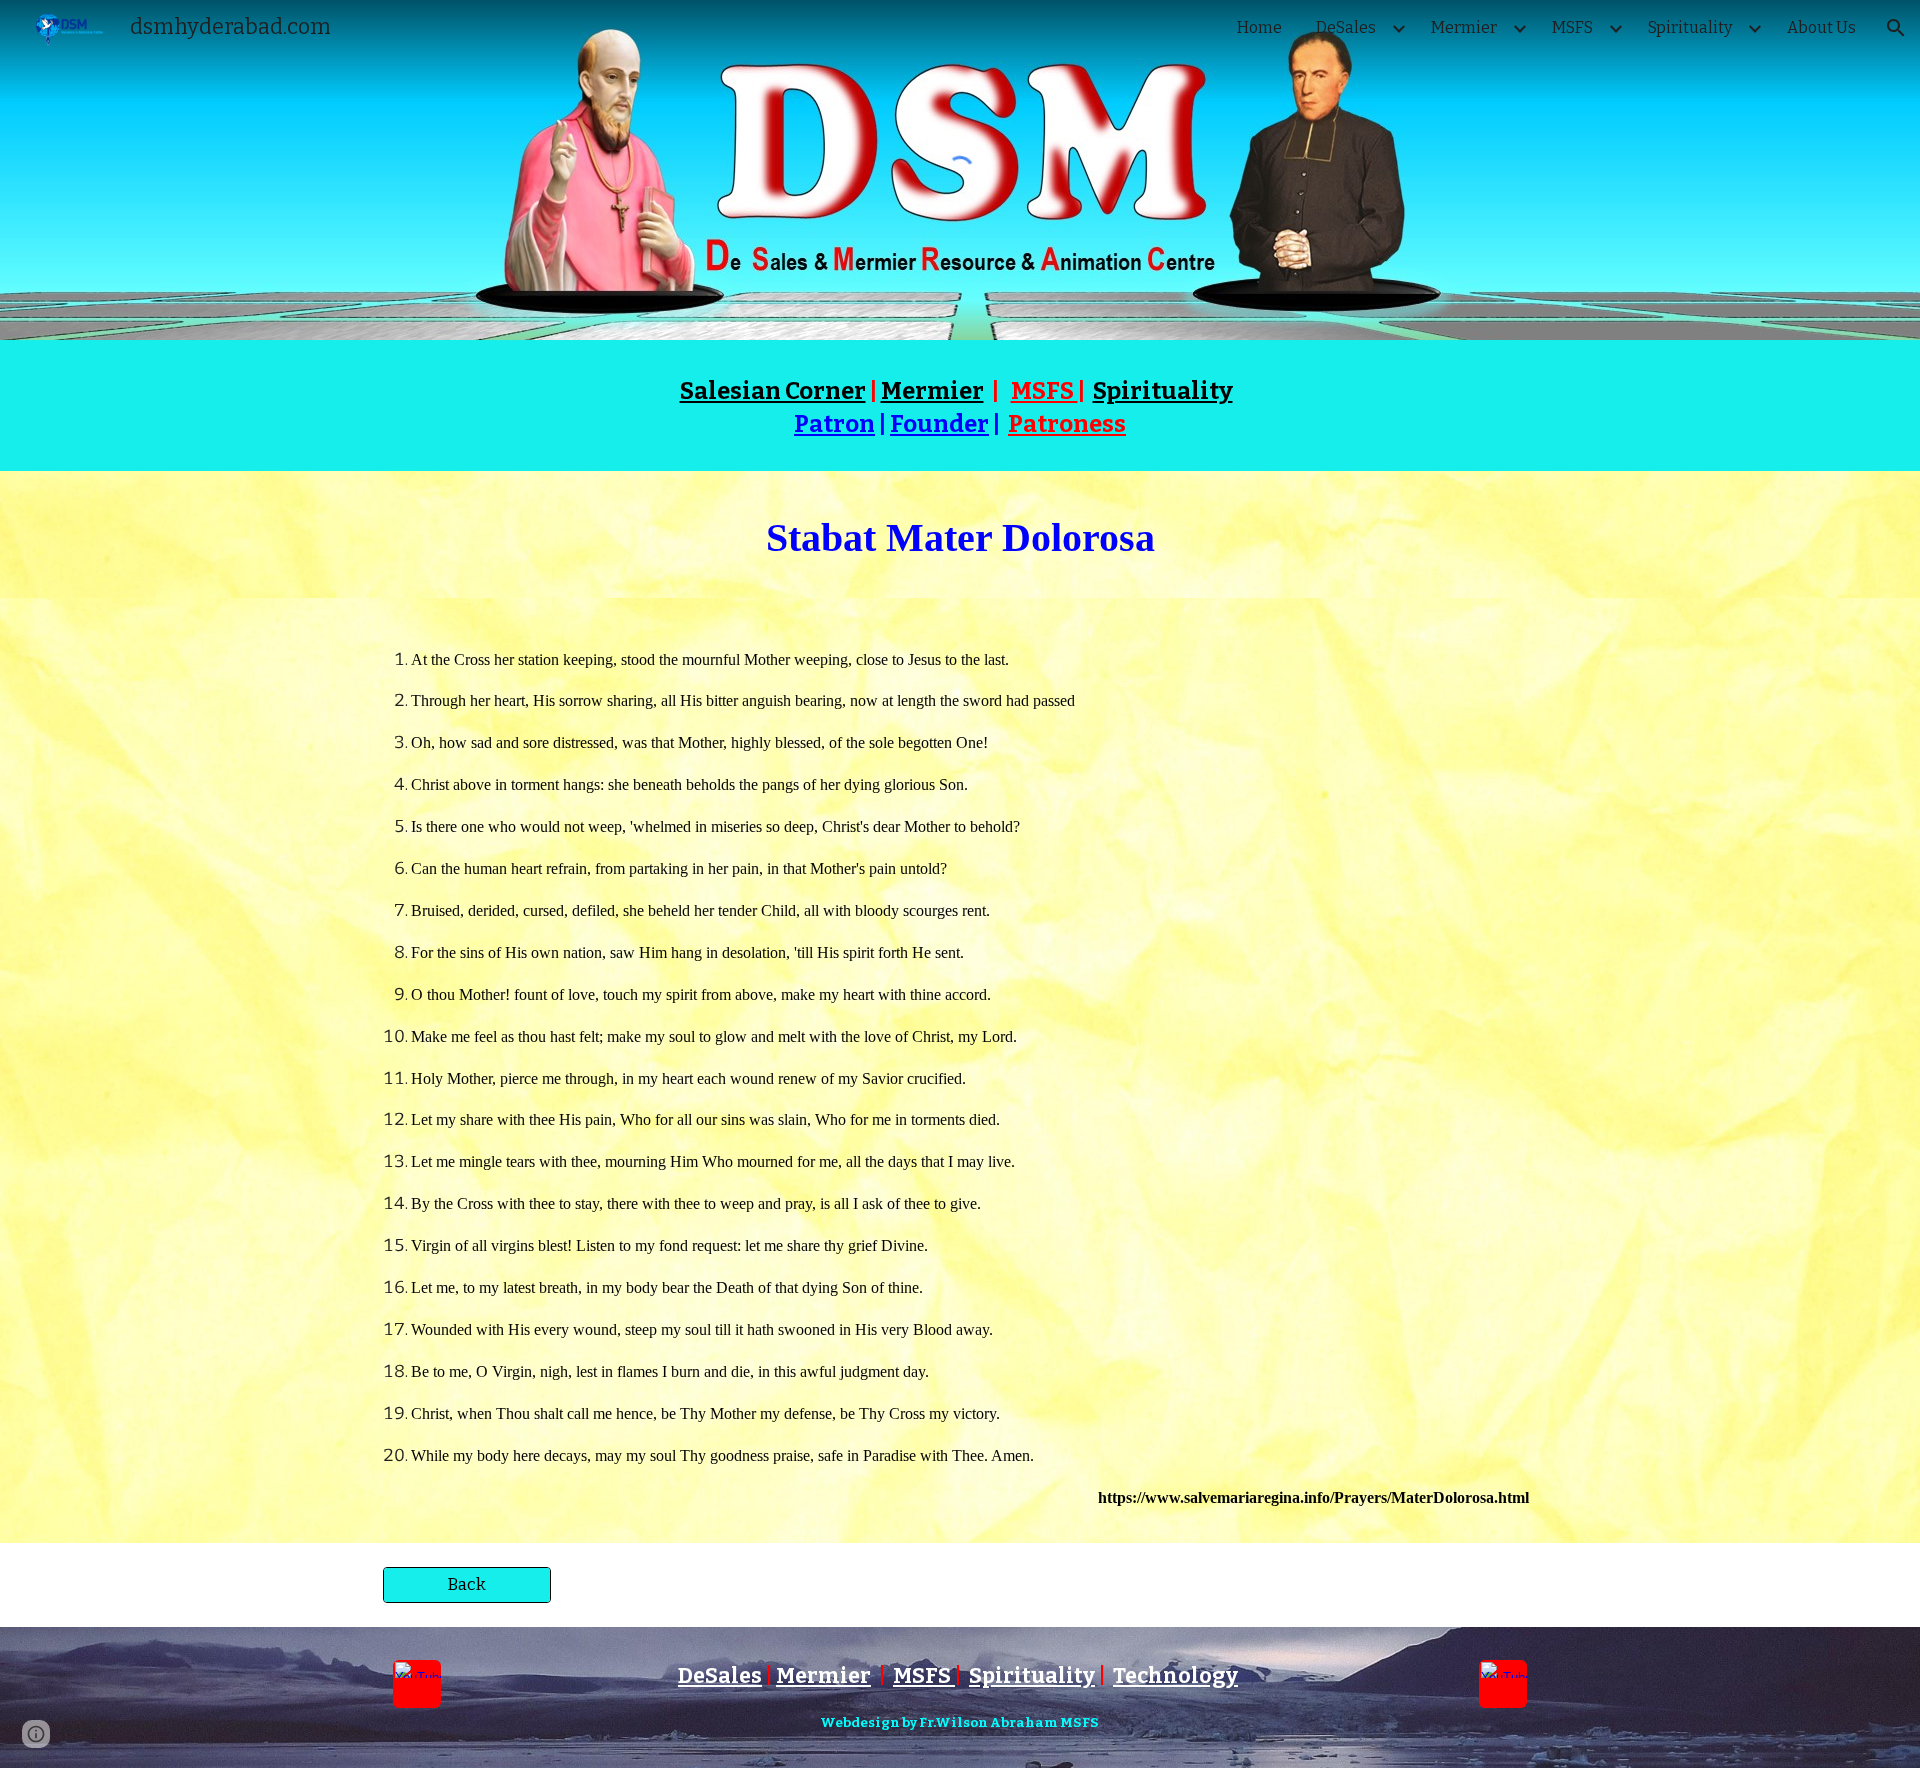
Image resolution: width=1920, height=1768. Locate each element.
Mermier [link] (1464, 27)
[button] (1896, 28)
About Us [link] (1821, 27)
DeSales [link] (1346, 27)
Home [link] (1259, 27)
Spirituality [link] (1690, 27)
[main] (960, 405)
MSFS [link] (1572, 27)
